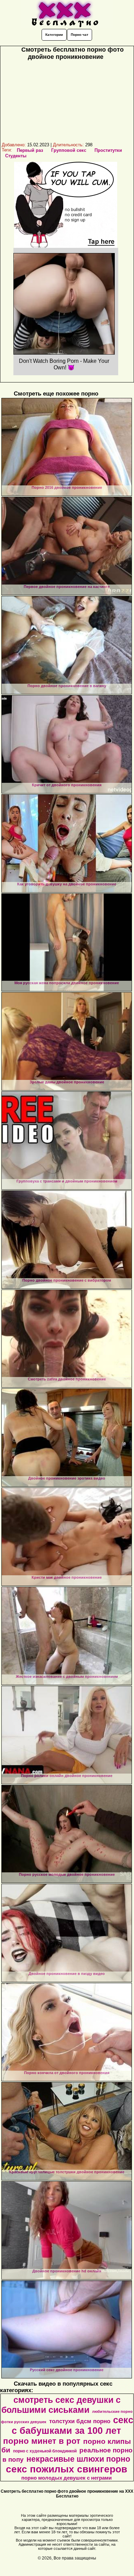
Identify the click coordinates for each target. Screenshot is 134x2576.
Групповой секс (69, 150)
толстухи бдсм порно (80, 2421)
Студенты (16, 156)
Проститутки (108, 150)
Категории (54, 35)
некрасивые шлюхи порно (78, 2459)
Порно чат (80, 35)
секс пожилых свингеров (66, 2469)
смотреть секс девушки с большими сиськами (61, 2405)
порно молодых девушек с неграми (66, 2478)
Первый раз (30, 150)
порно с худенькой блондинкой (45, 2451)
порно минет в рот (42, 2441)
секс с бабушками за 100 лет (72, 2425)
